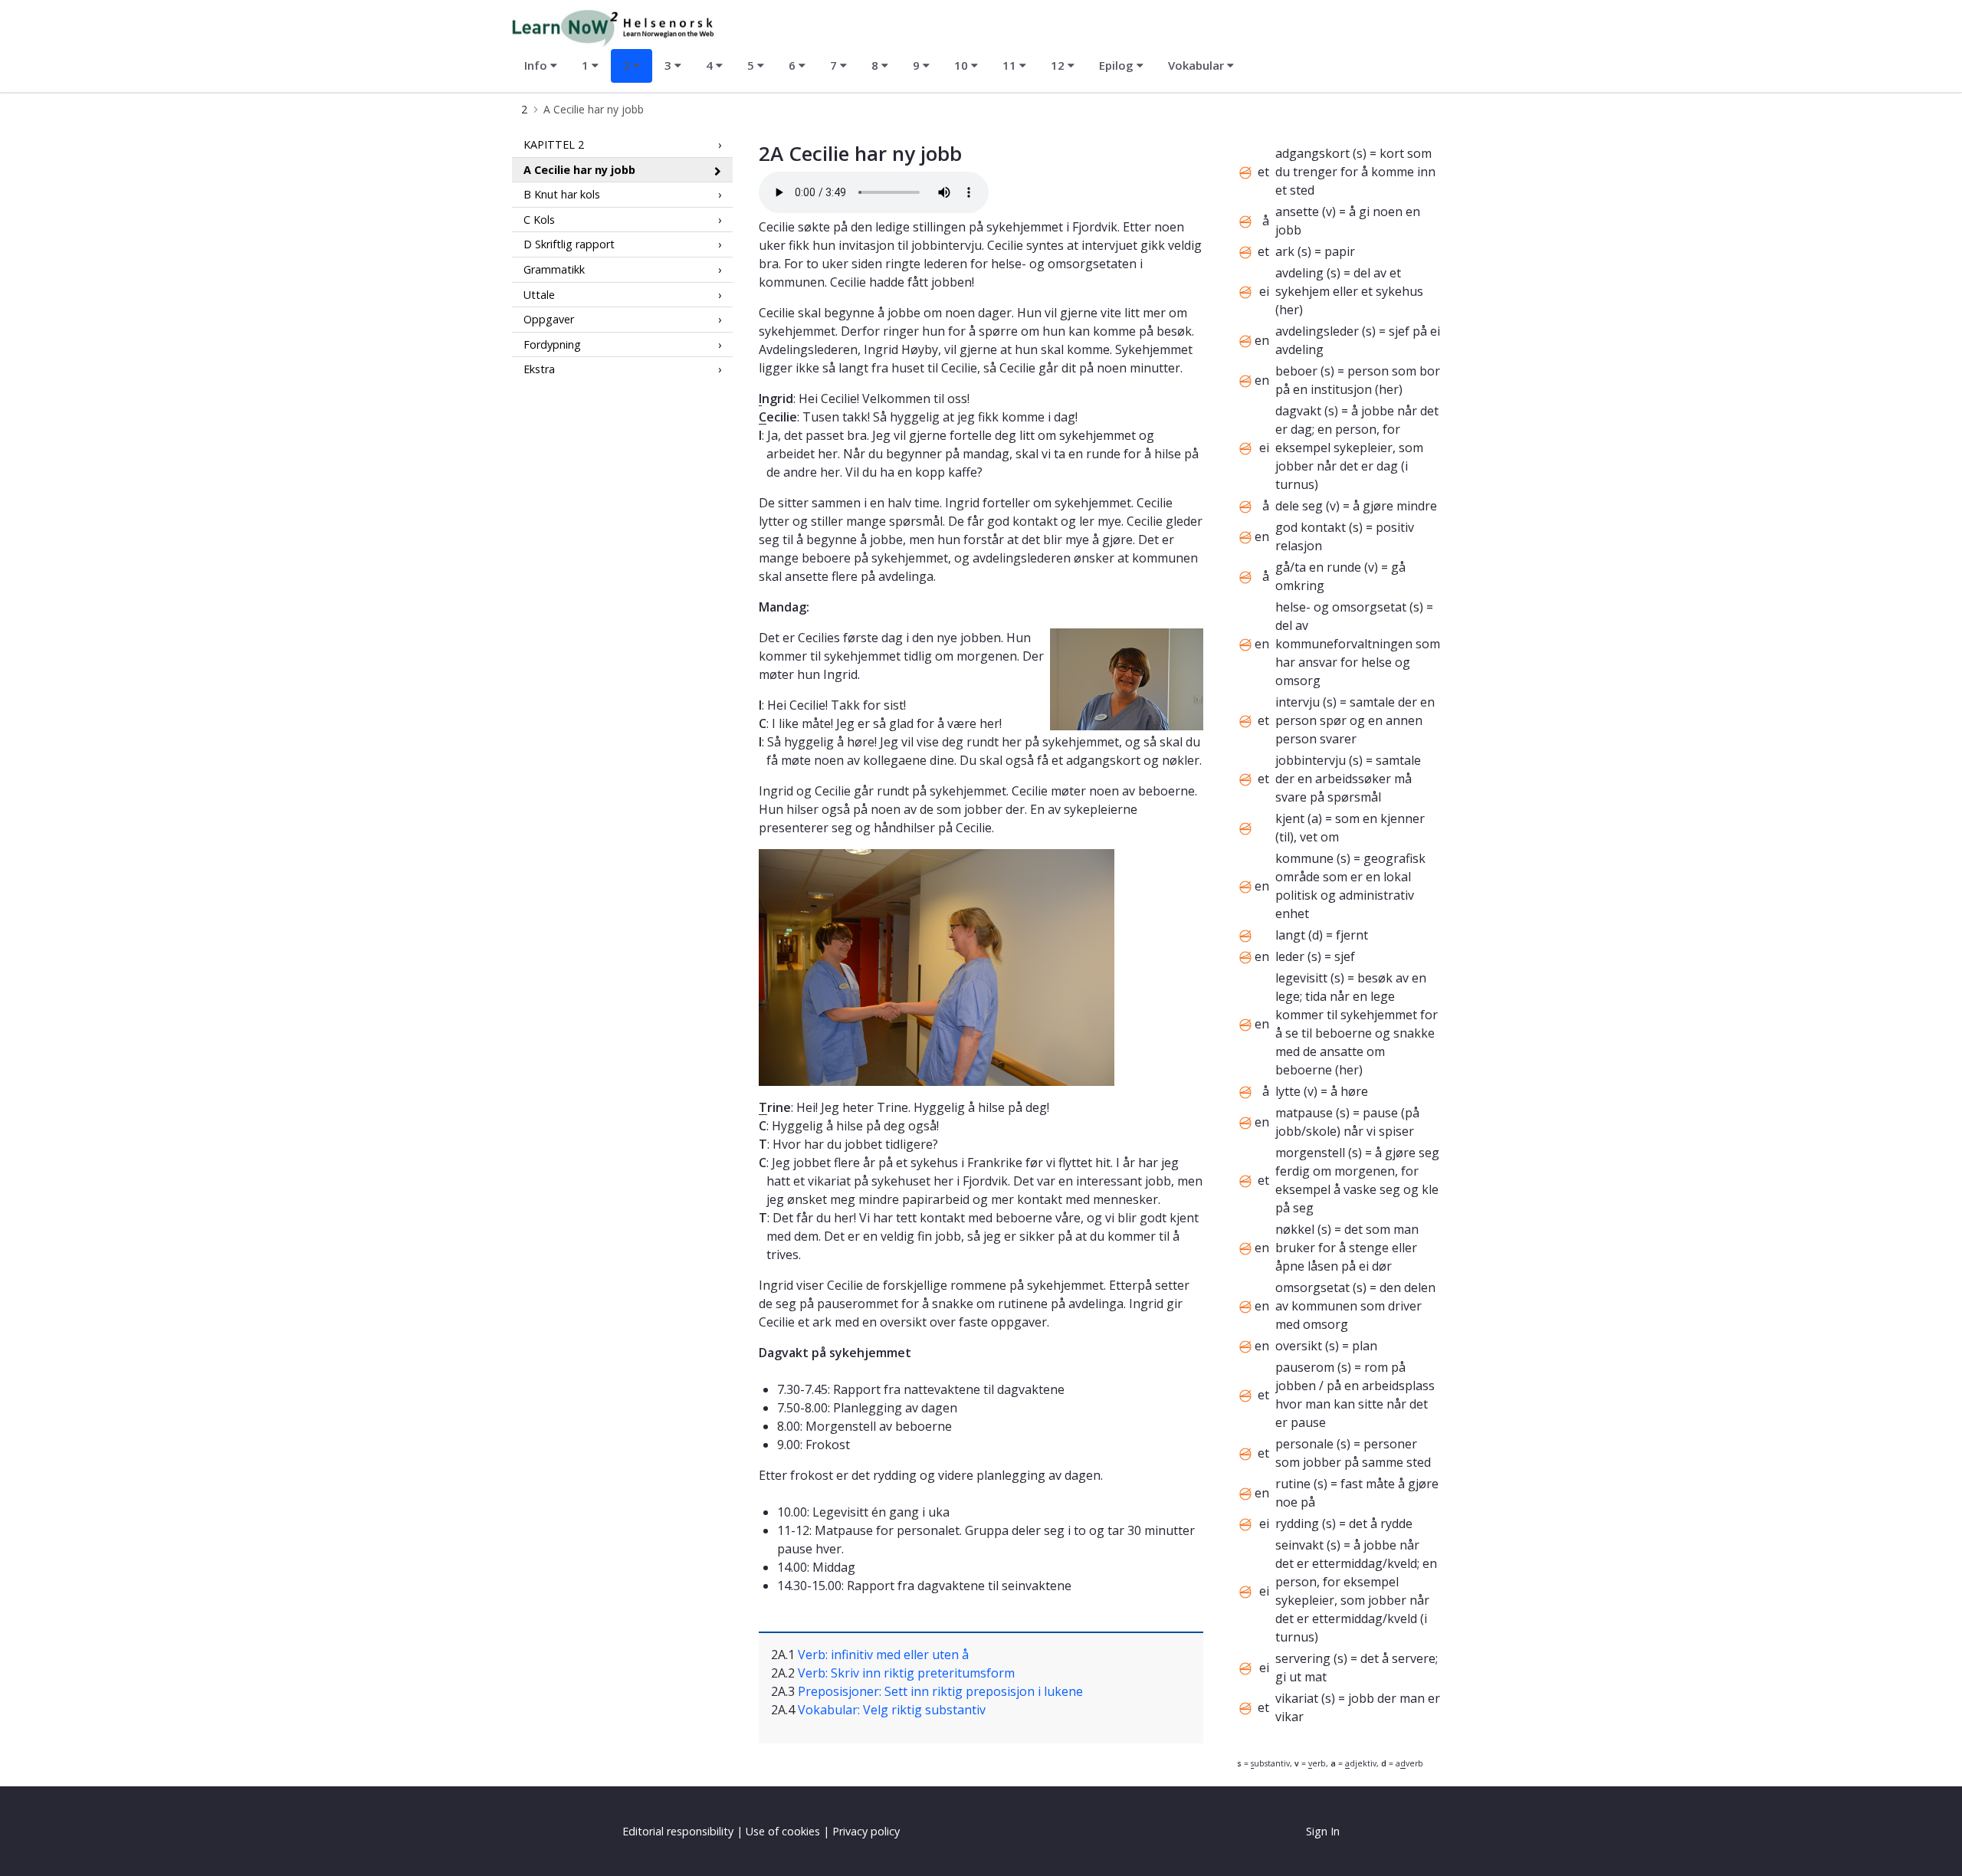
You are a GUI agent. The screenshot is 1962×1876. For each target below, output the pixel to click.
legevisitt (1301, 978)
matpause (1304, 1113)
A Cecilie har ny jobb (579, 169)
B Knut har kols (562, 194)
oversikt (1299, 1346)
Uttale (539, 294)
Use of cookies (783, 1831)
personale (1304, 1444)
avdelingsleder (1317, 331)
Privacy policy (866, 1831)
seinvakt (1299, 1545)
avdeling (1299, 273)
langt (1290, 935)
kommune (1304, 858)
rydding (1297, 1523)
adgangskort (1312, 153)
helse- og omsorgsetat (1341, 607)
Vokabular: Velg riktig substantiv (892, 1710)
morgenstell (1310, 1153)
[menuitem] (541, 66)
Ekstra (539, 369)
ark (1285, 251)
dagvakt (1298, 411)
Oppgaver (549, 319)
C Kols (539, 220)
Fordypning (552, 344)
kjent (1290, 818)
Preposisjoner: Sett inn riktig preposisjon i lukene (940, 1691)
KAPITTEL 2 (554, 144)
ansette (1297, 212)
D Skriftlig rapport (569, 244)
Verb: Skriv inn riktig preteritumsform (906, 1673)
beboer (1296, 371)
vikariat (1297, 1698)
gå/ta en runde (1318, 567)
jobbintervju (1311, 760)
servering (1303, 1658)
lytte (1288, 1091)
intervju (1298, 702)
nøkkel (1295, 1229)
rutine (1293, 1484)
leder (1290, 956)
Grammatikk (554, 269)
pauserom (1305, 1367)
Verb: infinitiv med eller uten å (883, 1655)
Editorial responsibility (678, 1831)
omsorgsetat (1312, 1287)
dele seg (1299, 506)
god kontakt (1311, 527)
